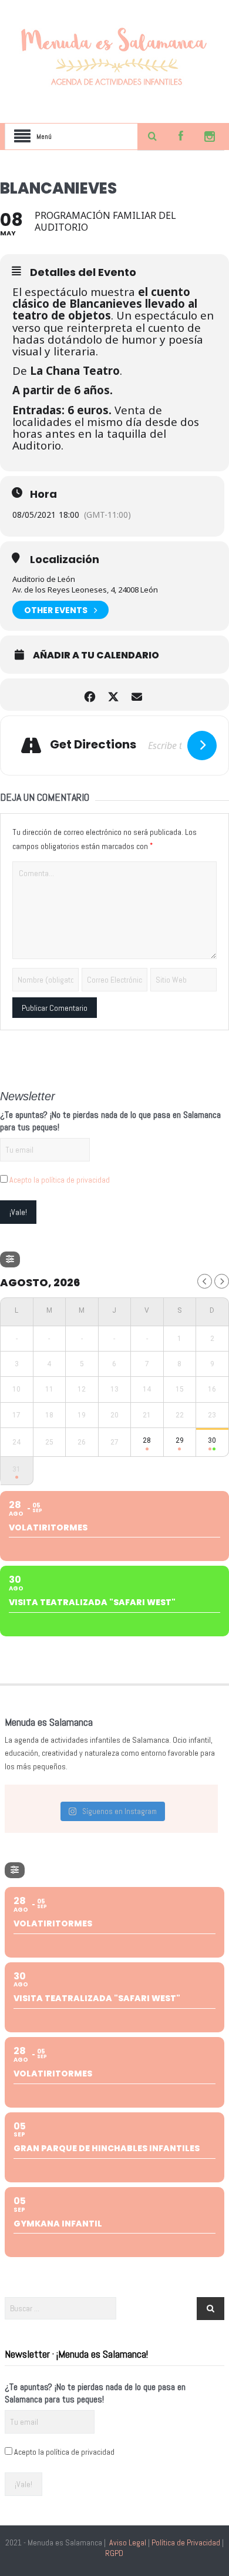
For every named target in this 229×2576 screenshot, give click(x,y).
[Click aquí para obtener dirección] (202, 745)
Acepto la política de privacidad (60, 1180)
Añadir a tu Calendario (96, 655)
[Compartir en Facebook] (90, 695)
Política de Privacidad (186, 2542)
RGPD (114, 2553)
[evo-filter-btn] (10, 1259)
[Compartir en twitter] (113, 695)
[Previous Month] (205, 1281)
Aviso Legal (128, 2542)
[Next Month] (222, 1281)
